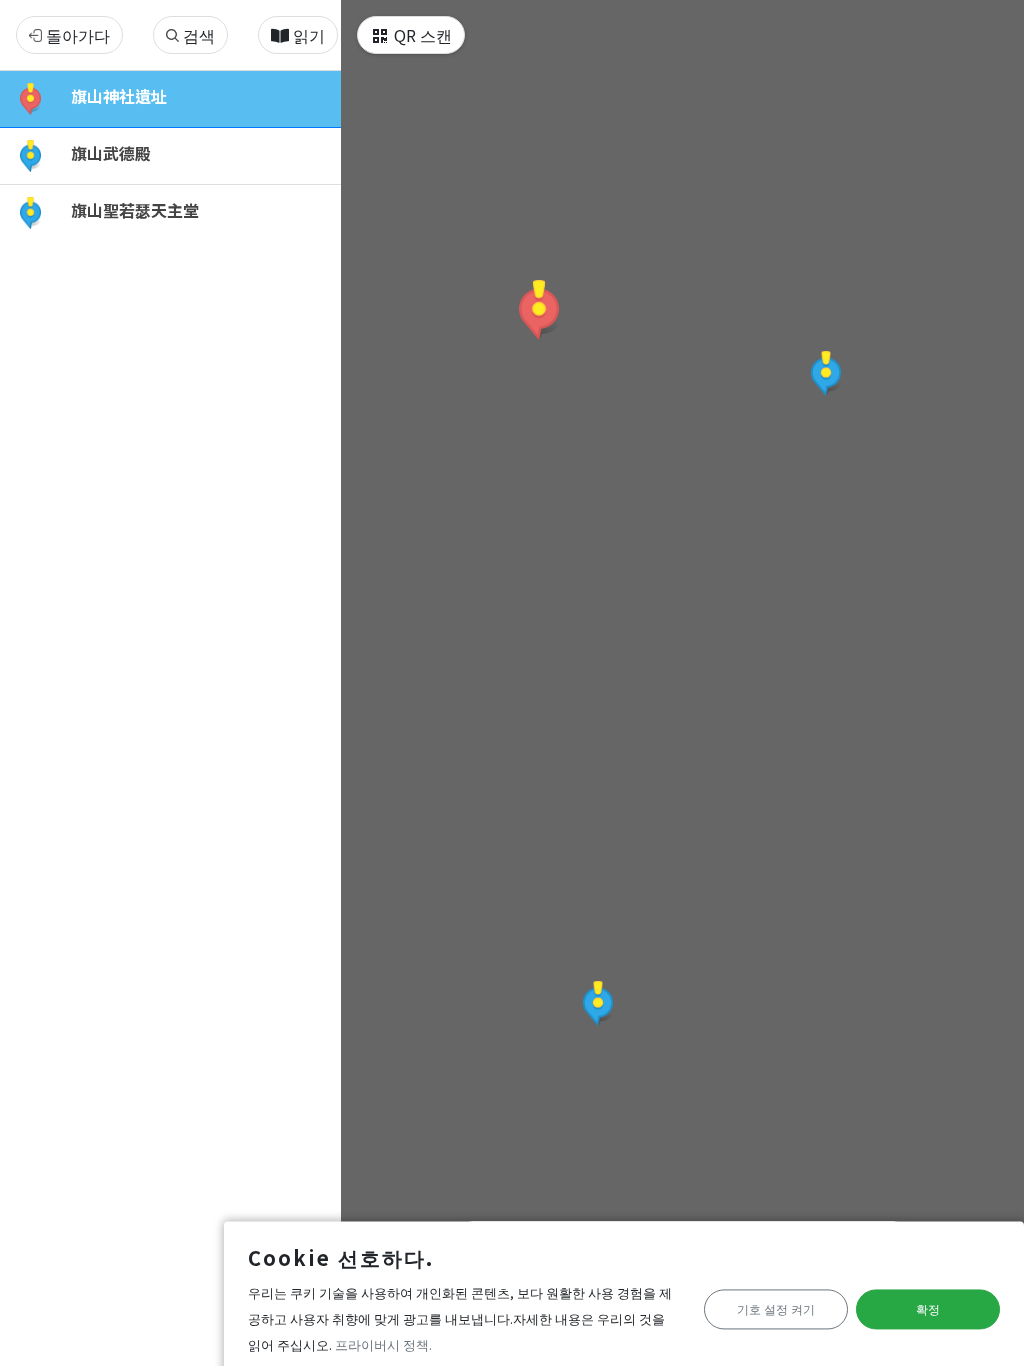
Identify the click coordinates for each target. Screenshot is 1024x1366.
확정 (928, 1309)
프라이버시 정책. (383, 1344)
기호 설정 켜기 (776, 1309)
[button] (539, 310)
